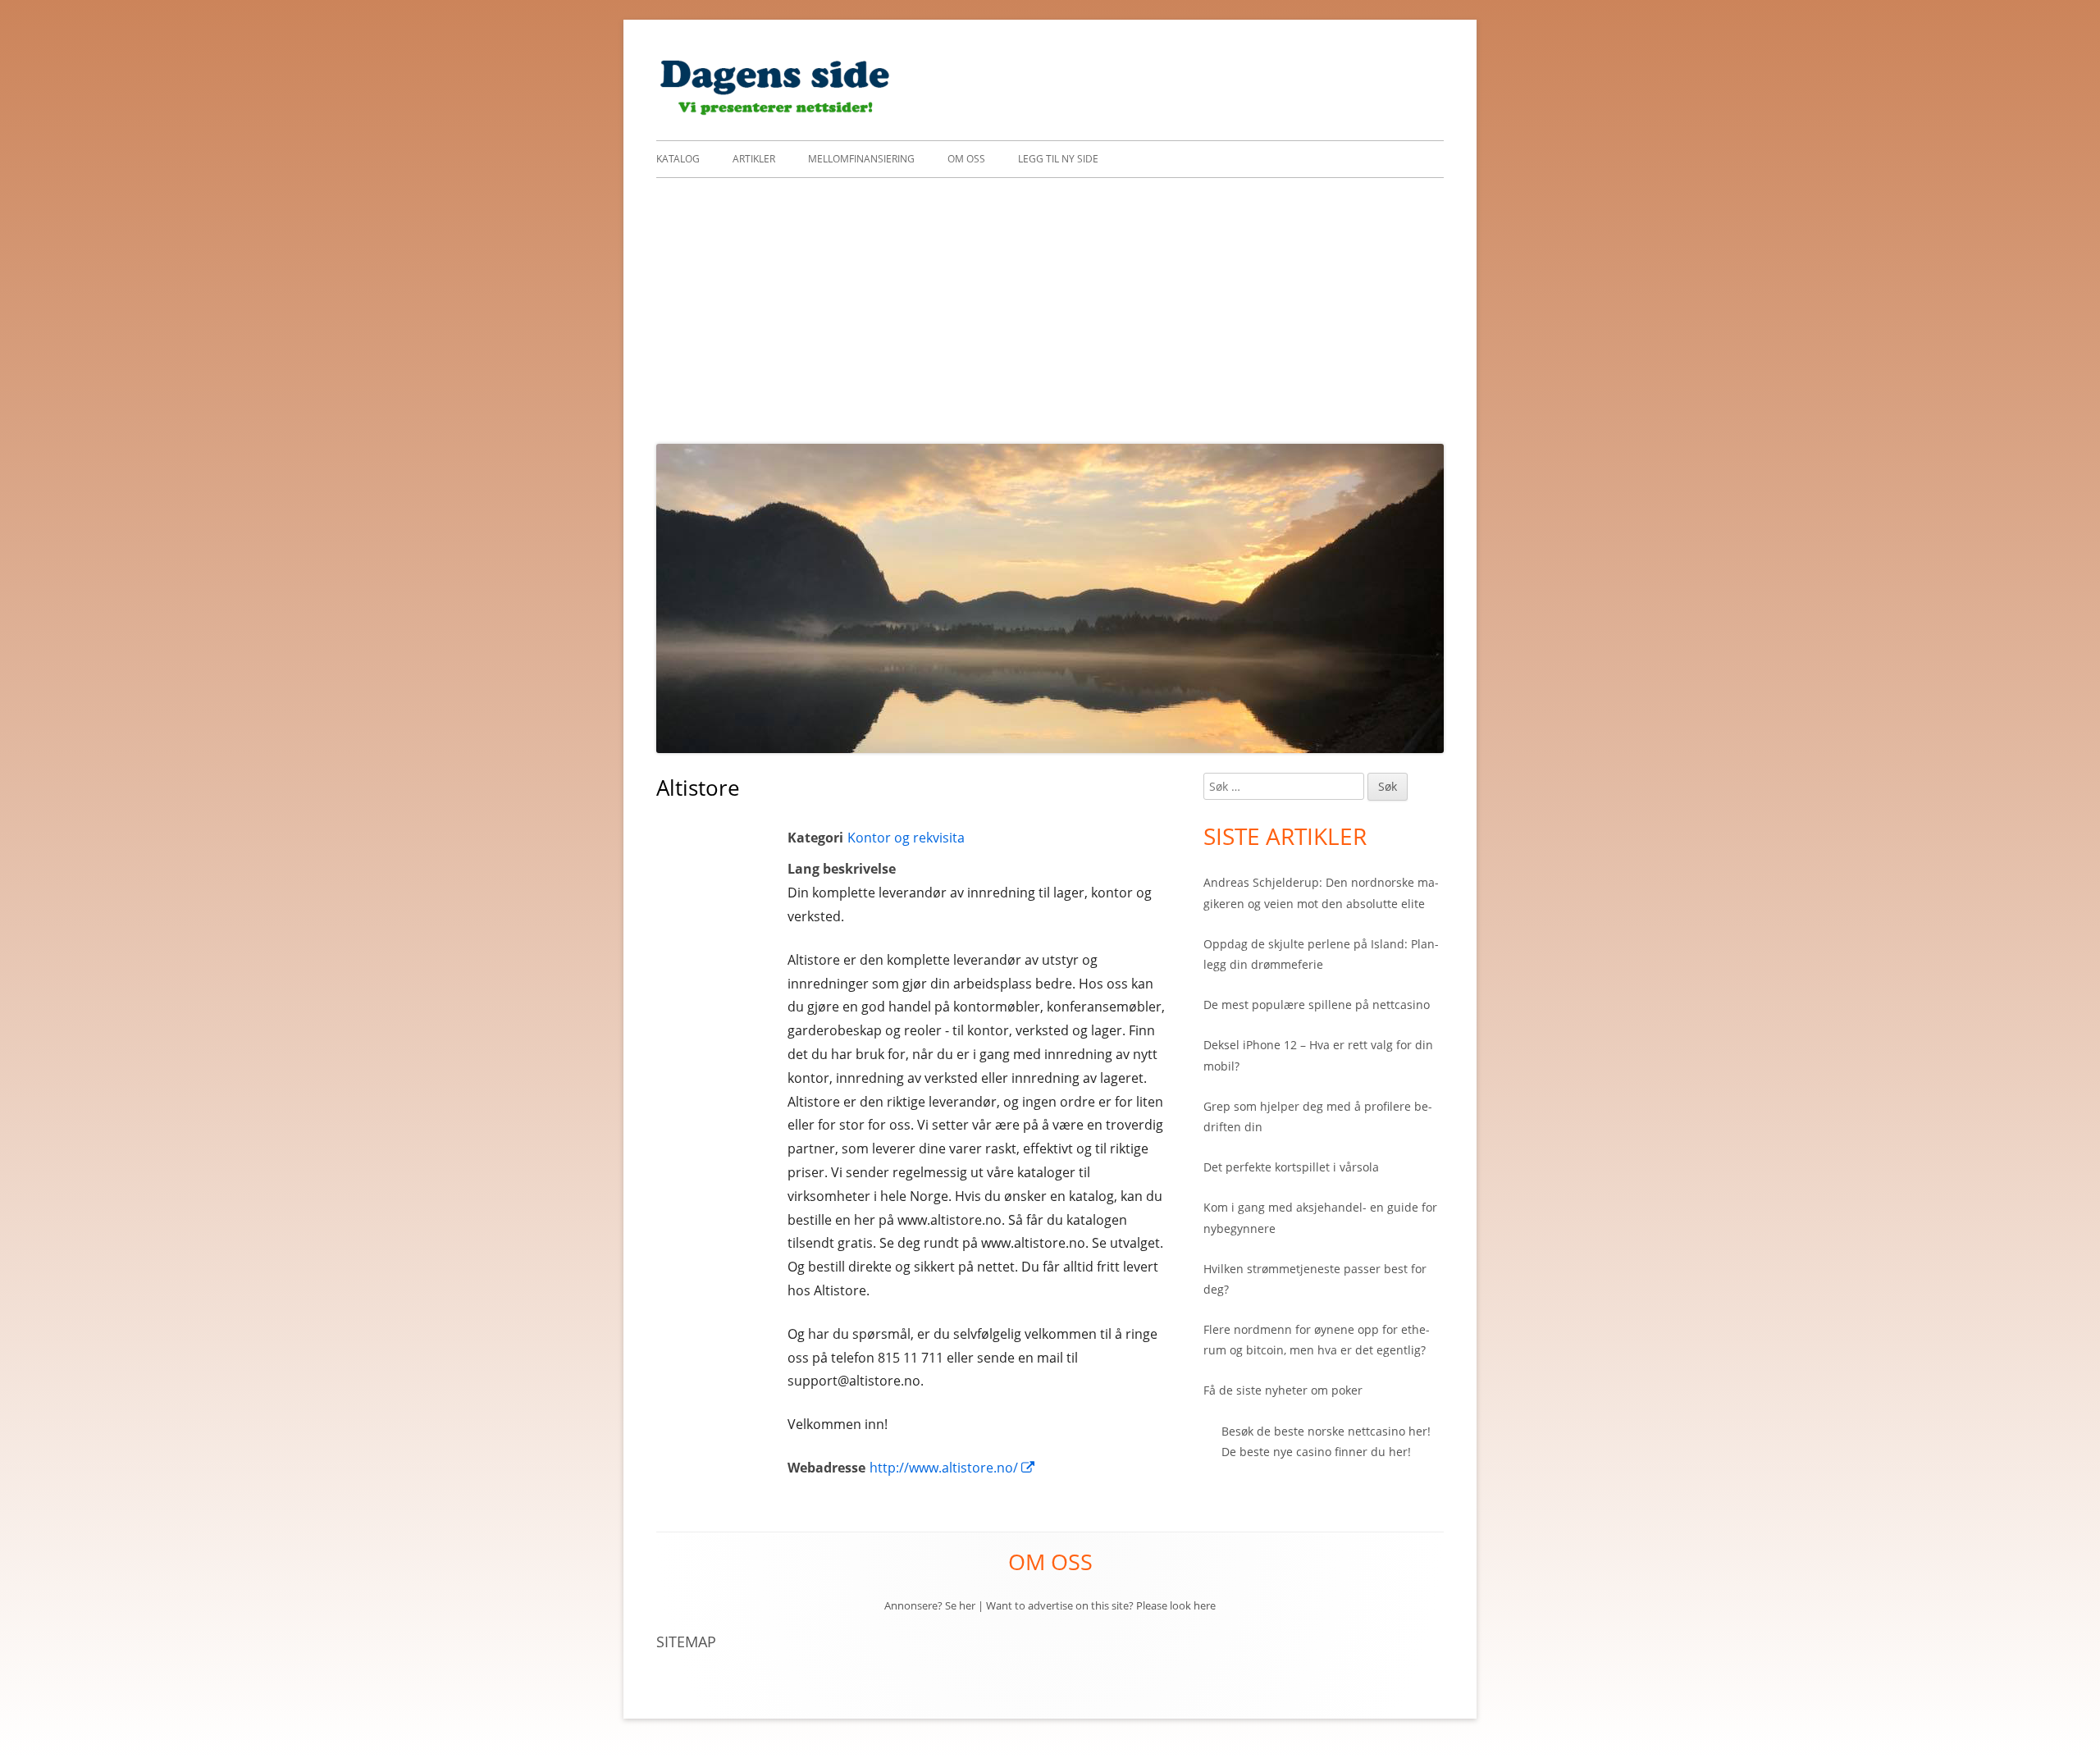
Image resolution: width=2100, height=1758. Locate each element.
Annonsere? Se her (930, 1605)
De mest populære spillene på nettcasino (1317, 1005)
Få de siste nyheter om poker (1283, 1390)
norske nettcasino (1356, 1431)
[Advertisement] (1050, 301)
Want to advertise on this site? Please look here (1101, 1605)
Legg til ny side (1058, 159)
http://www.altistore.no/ (953, 1468)
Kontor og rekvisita (906, 838)
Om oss (966, 159)
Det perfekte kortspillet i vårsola (1291, 1167)
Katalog (678, 159)
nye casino (1302, 1452)
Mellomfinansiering (861, 159)
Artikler (754, 159)
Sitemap (686, 1642)
